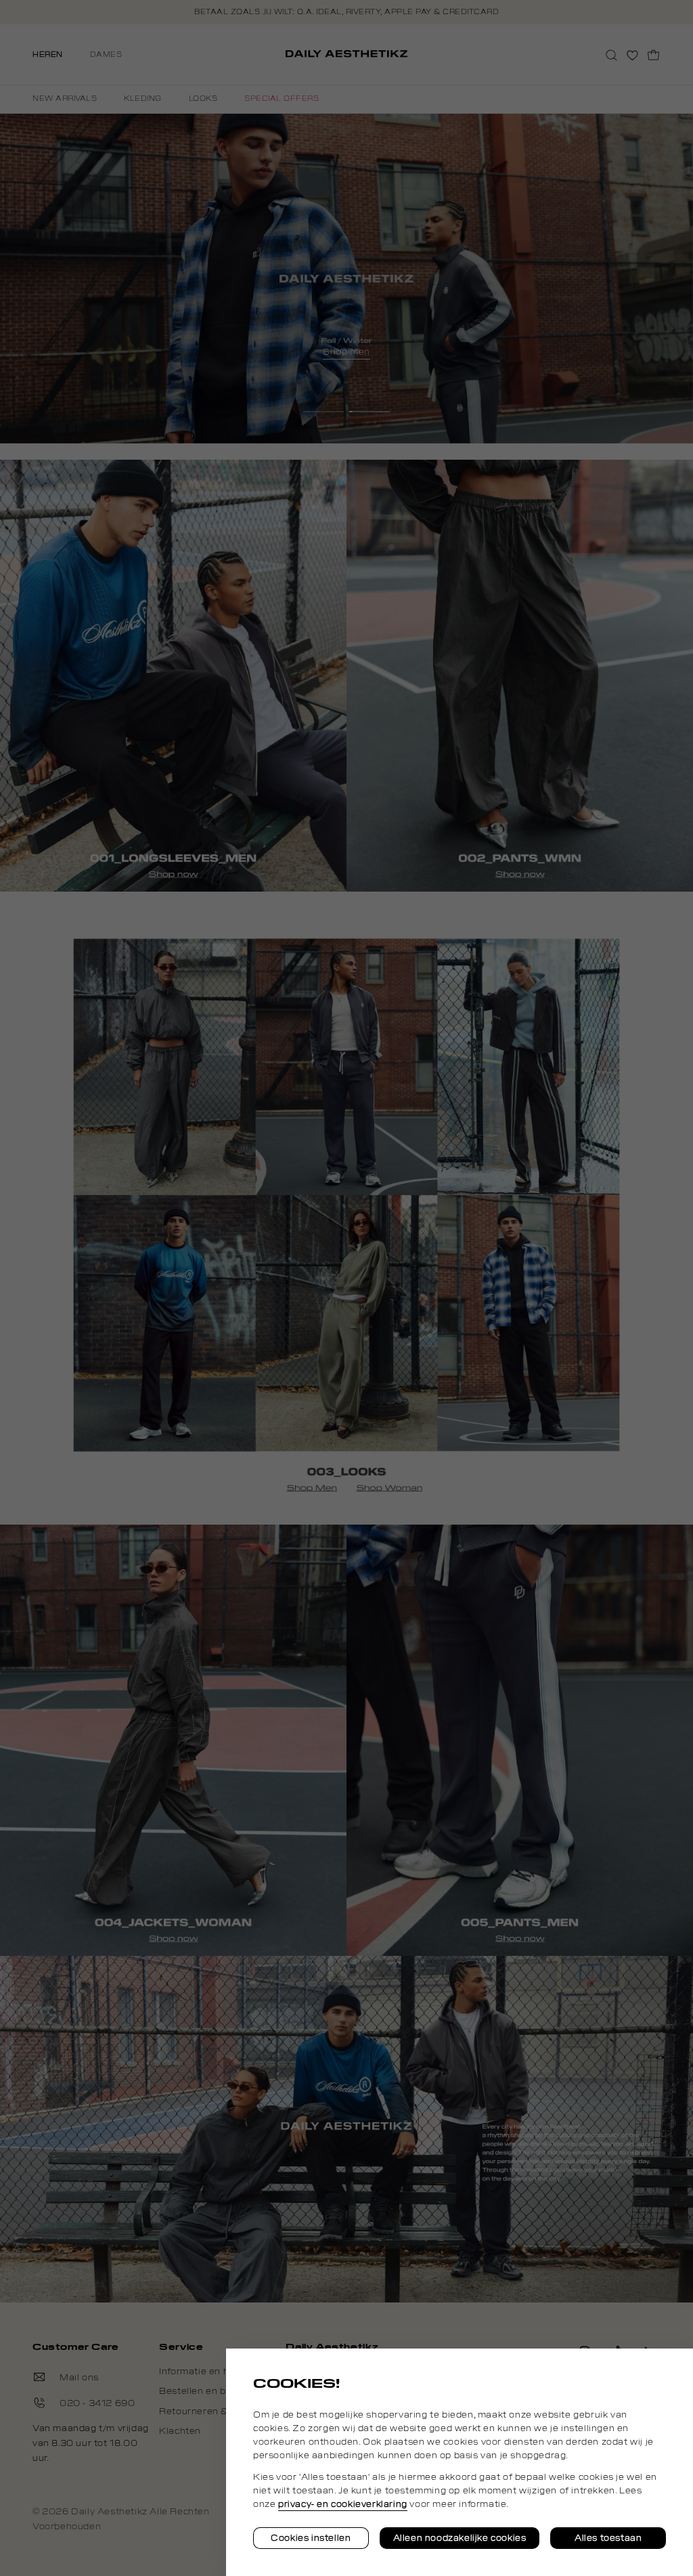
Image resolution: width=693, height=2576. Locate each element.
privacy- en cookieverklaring (343, 2504)
